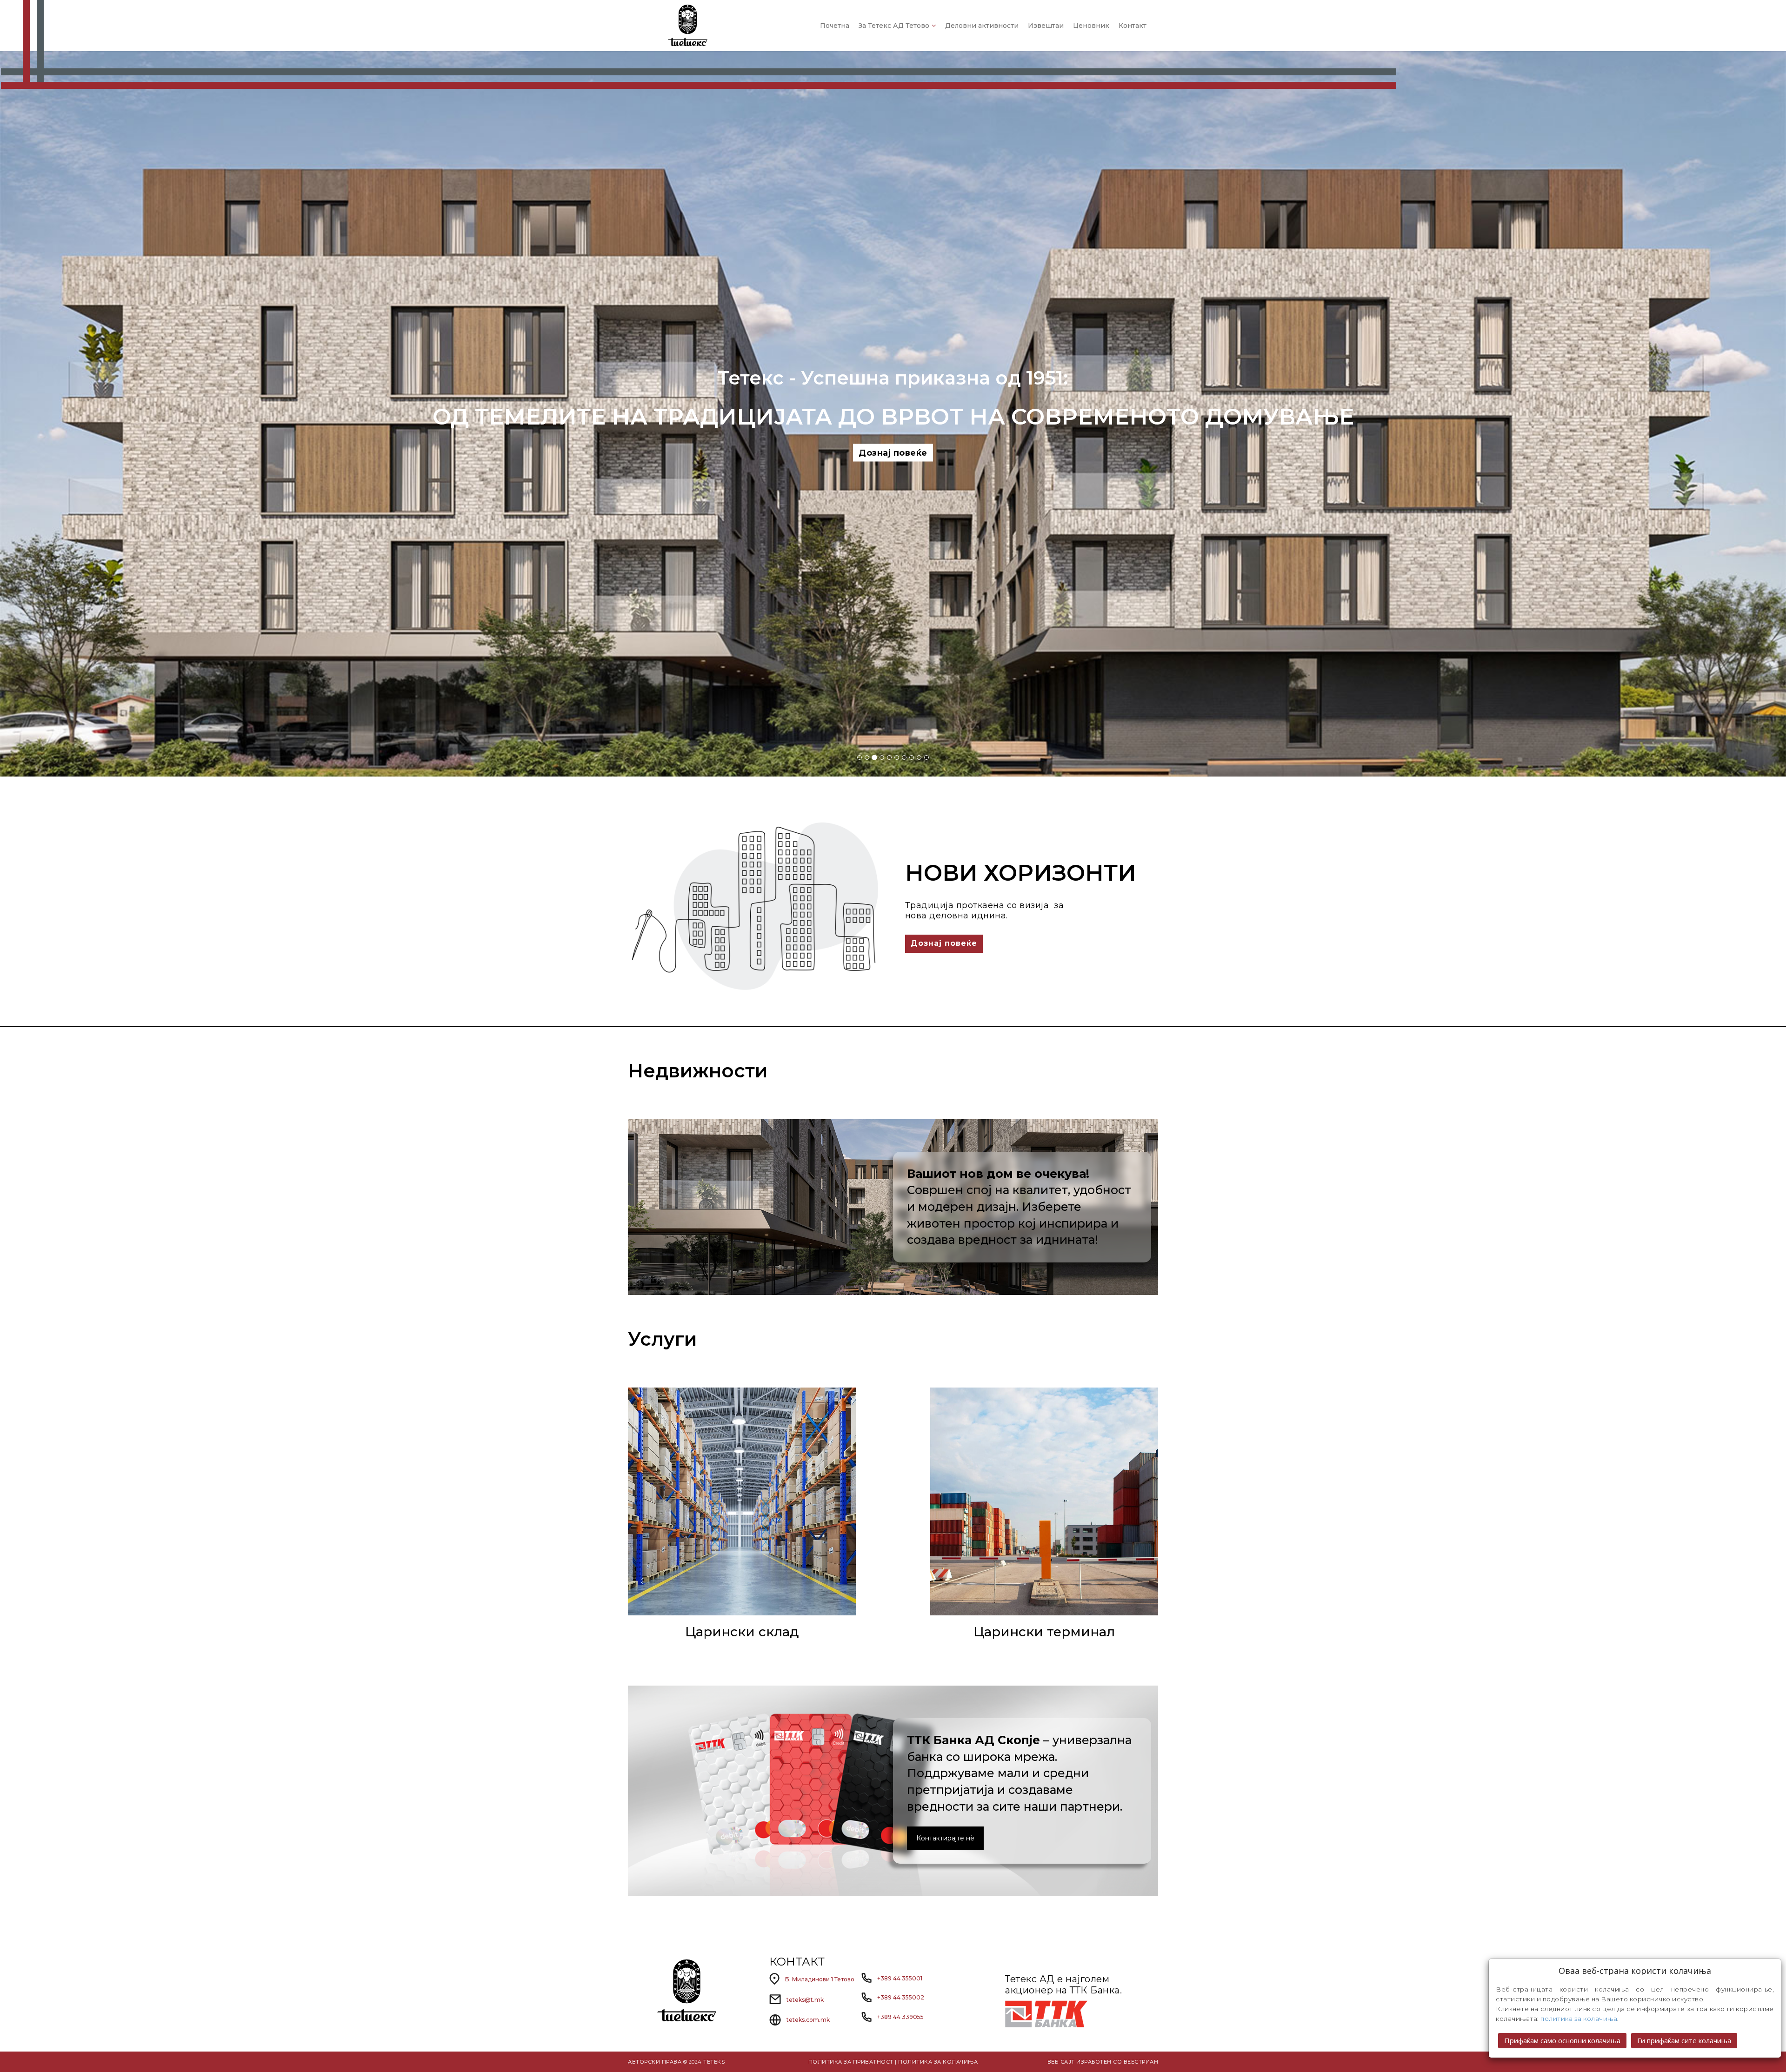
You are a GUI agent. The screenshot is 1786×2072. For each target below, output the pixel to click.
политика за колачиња (1579, 2019)
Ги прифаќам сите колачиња (1684, 2040)
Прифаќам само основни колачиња (1562, 2040)
